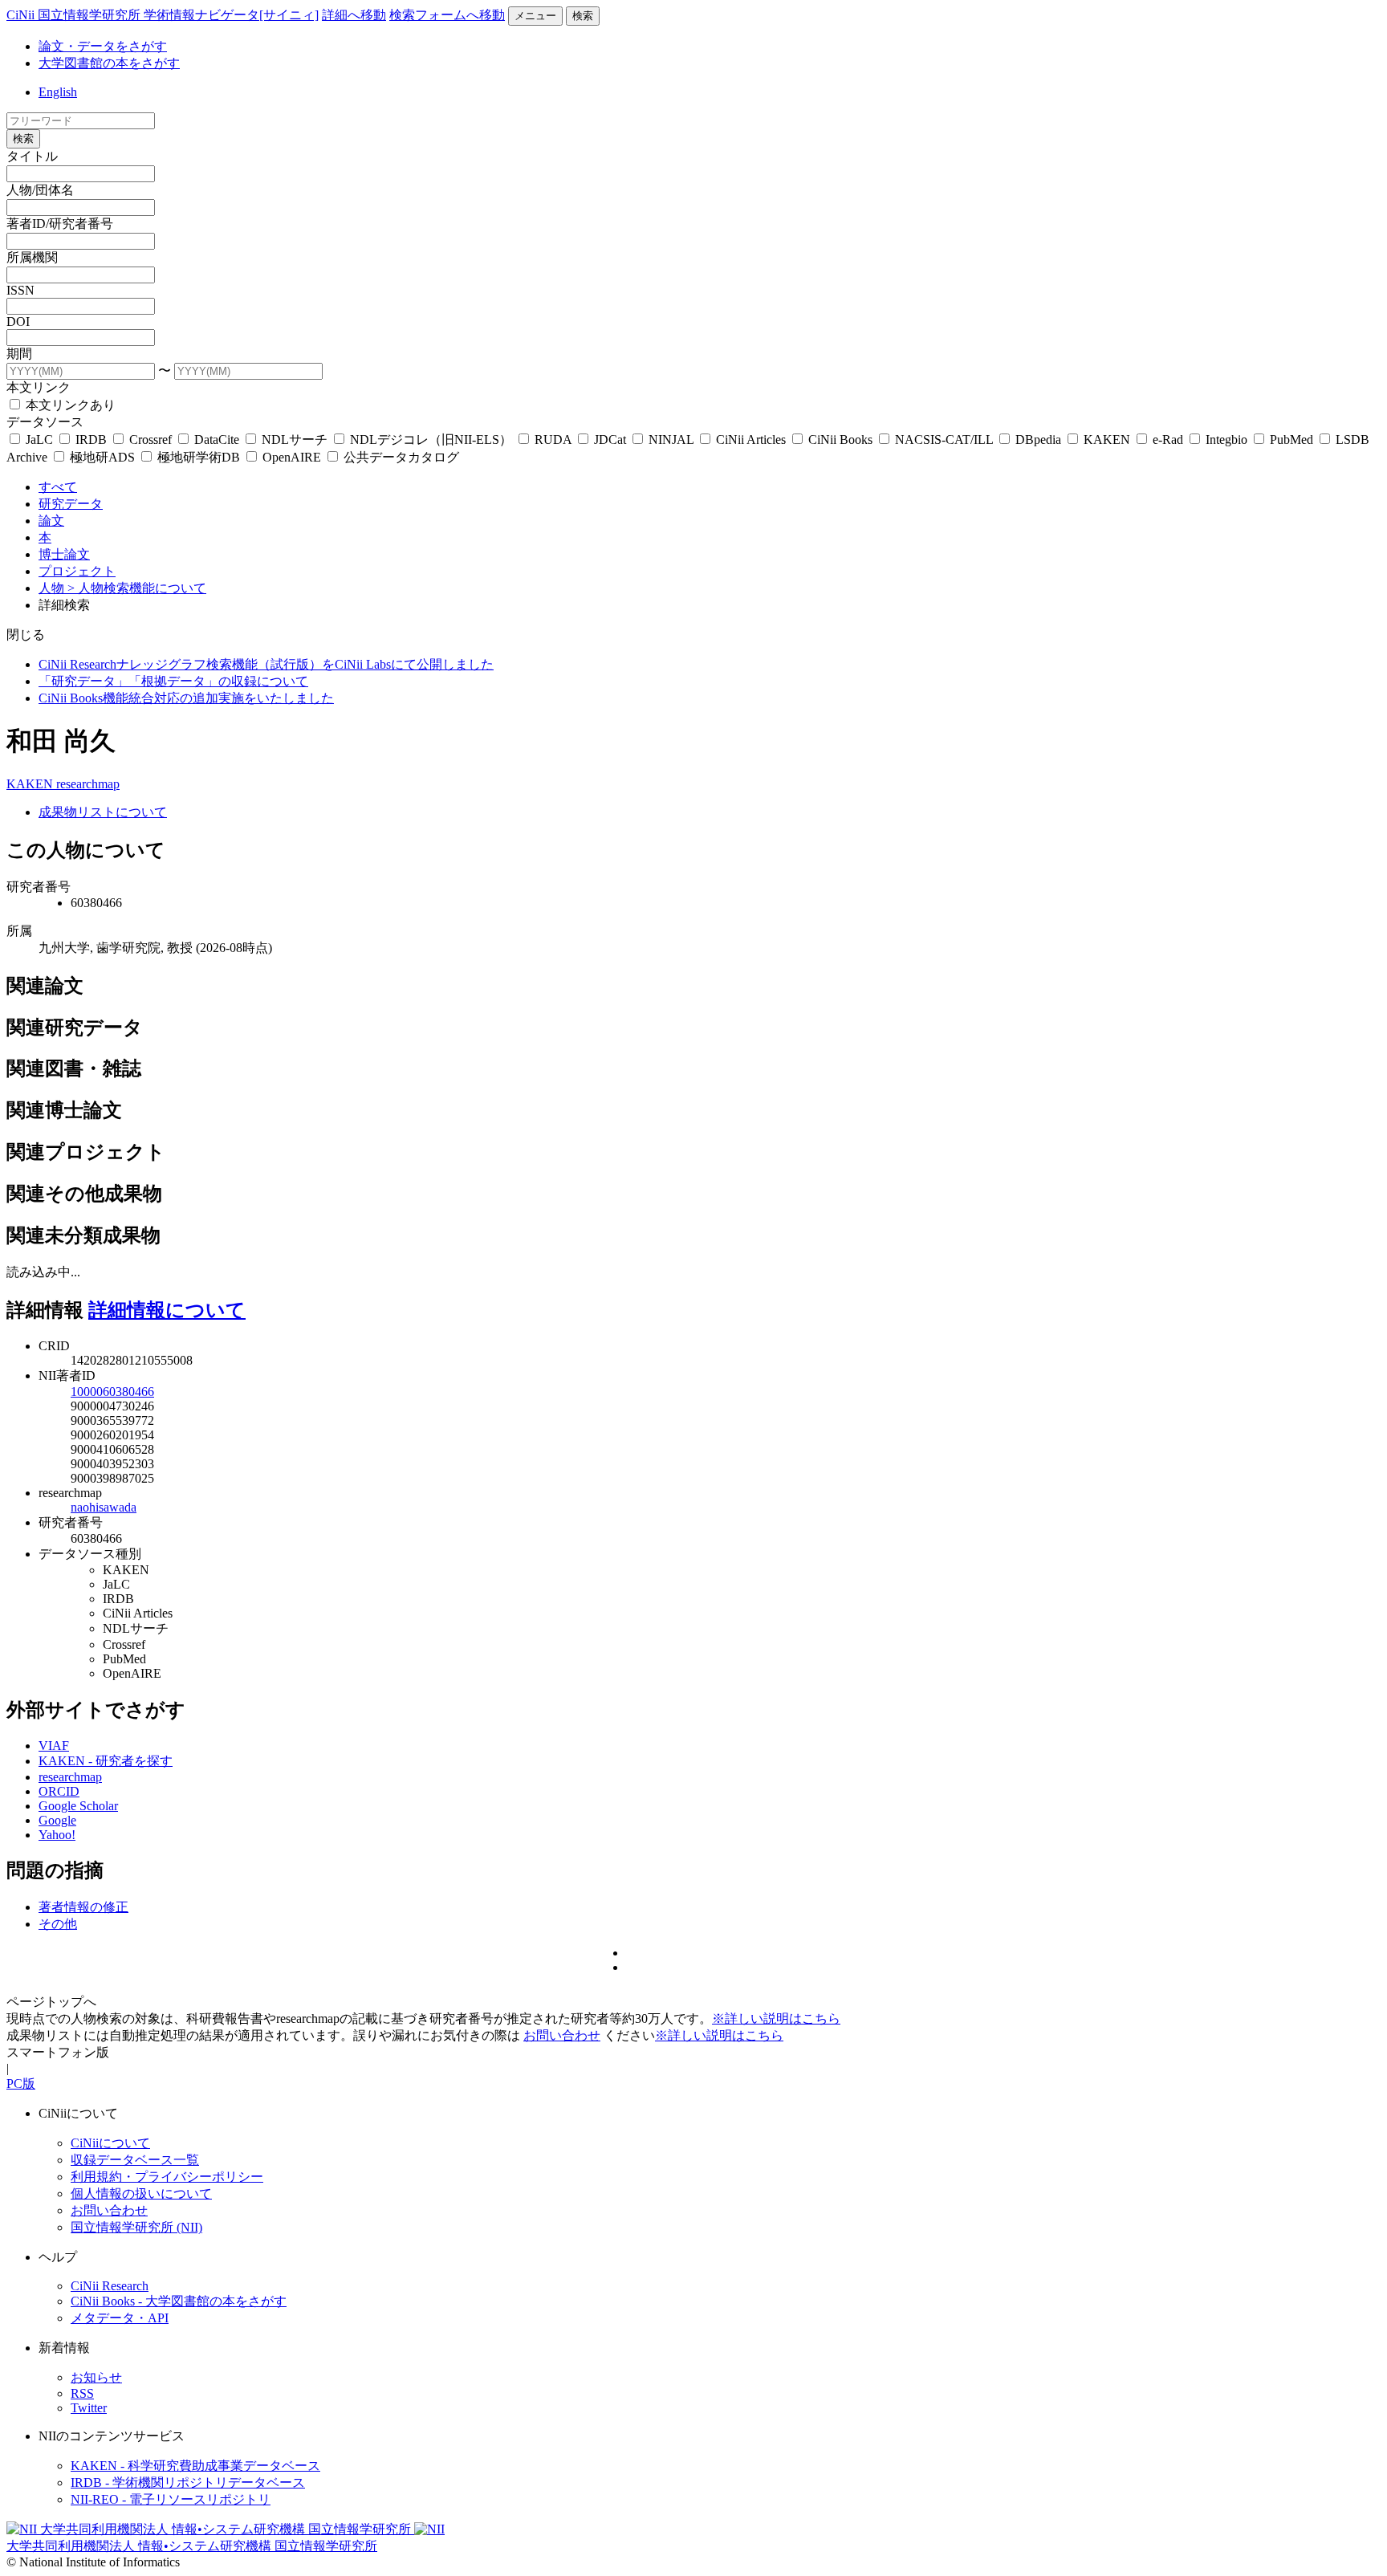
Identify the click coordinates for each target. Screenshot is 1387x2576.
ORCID (59, 1791)
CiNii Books (840, 440)
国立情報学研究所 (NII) (136, 2227)
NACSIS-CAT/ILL (944, 440)
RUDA (553, 440)
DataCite (217, 440)
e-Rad (1168, 440)
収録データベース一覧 (135, 2160)
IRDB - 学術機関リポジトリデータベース (188, 2482)
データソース (45, 422)
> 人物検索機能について (137, 588)
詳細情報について (167, 1310)
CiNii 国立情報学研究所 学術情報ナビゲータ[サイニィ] (163, 15)
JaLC (39, 440)
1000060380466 (112, 1392)
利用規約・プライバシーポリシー (167, 2177)
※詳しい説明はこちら (776, 2018)
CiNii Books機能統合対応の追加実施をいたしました (186, 698)
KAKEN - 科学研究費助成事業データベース (195, 2466)
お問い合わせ (562, 2035)
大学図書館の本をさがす (109, 63)
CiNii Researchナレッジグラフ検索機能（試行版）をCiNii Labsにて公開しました (266, 664)
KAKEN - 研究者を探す (106, 1761)
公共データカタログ (400, 457)
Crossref (150, 440)
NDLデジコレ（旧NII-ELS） (431, 440)
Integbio (1226, 440)
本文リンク (39, 387)
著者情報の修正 (83, 1907)
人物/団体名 (40, 190)
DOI (18, 321)
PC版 (21, 2084)
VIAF (54, 1746)
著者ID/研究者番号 (60, 224)
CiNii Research (110, 2286)
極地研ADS (102, 457)
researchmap (88, 784)
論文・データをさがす (103, 46)
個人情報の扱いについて (141, 2193)
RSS (82, 2393)
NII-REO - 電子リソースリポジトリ (171, 2499)
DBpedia (1038, 440)
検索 (583, 16)
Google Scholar (78, 1806)
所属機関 (32, 257)
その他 (58, 1924)
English (58, 92)
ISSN (20, 290)
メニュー (535, 16)
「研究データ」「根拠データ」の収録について (173, 681)
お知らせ (96, 2377)
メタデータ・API (120, 2318)
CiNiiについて (110, 2143)
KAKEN (1107, 440)
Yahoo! (57, 1835)
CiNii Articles (751, 440)
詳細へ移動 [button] (354, 15)
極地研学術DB (199, 457)
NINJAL (671, 440)
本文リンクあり (69, 405)
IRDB (91, 440)
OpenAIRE (292, 457)
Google (57, 1820)
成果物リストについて (103, 812)
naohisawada (104, 1507)
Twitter (89, 2408)
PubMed (1291, 440)
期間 (19, 354)
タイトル (32, 156)
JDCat (610, 440)
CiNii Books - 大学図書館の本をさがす (179, 2301)
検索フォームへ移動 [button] (447, 15)
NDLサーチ (295, 440)
